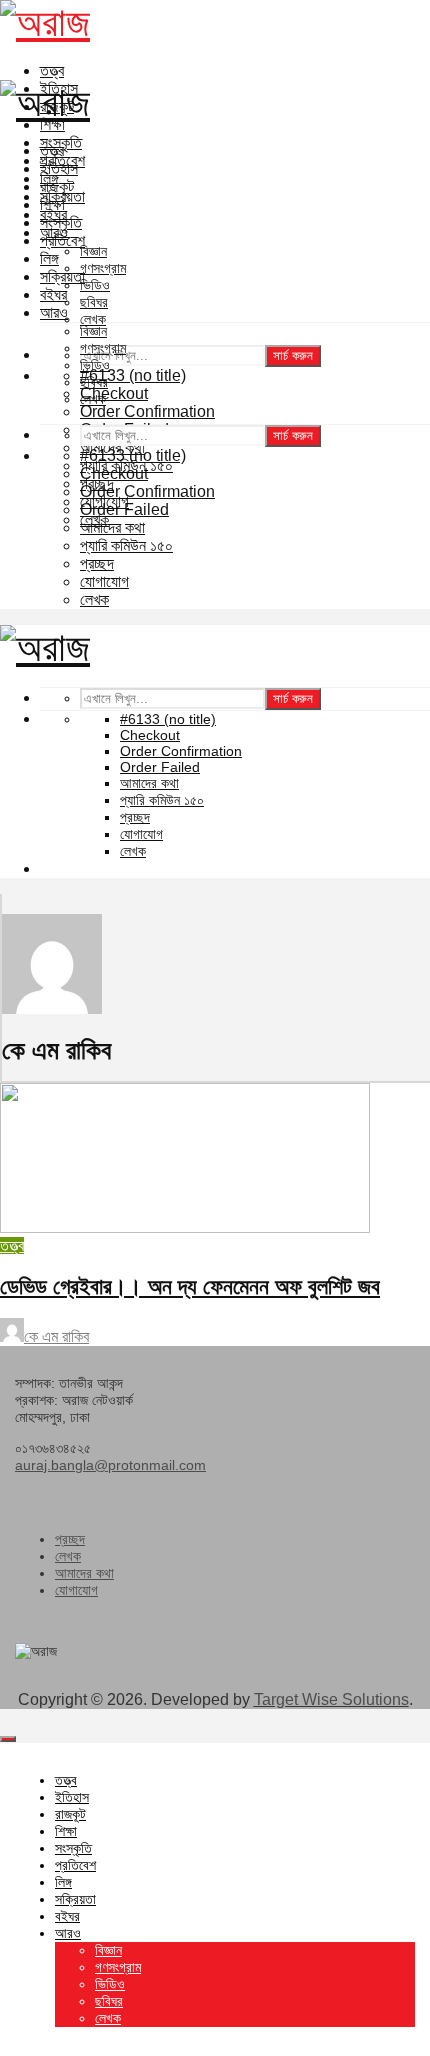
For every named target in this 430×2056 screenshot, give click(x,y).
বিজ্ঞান (93, 251)
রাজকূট (57, 186)
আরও (54, 312)
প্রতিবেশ (62, 240)
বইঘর (53, 294)
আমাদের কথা (84, 1573)
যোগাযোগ (76, 1590)
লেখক (93, 319)
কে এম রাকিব (56, 1336)
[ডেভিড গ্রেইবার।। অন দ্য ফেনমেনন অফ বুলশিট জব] (185, 1227)
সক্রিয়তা (62, 276)
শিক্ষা (52, 204)
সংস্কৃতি (61, 222)
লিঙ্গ (49, 258)
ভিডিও (95, 285)
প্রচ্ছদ (70, 1539)
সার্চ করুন (293, 355)
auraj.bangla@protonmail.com (110, 1465)
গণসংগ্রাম (103, 268)
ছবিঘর (94, 302)
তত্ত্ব (52, 70)
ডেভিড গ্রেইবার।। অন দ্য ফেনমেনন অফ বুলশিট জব (190, 1286)
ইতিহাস (59, 168)
